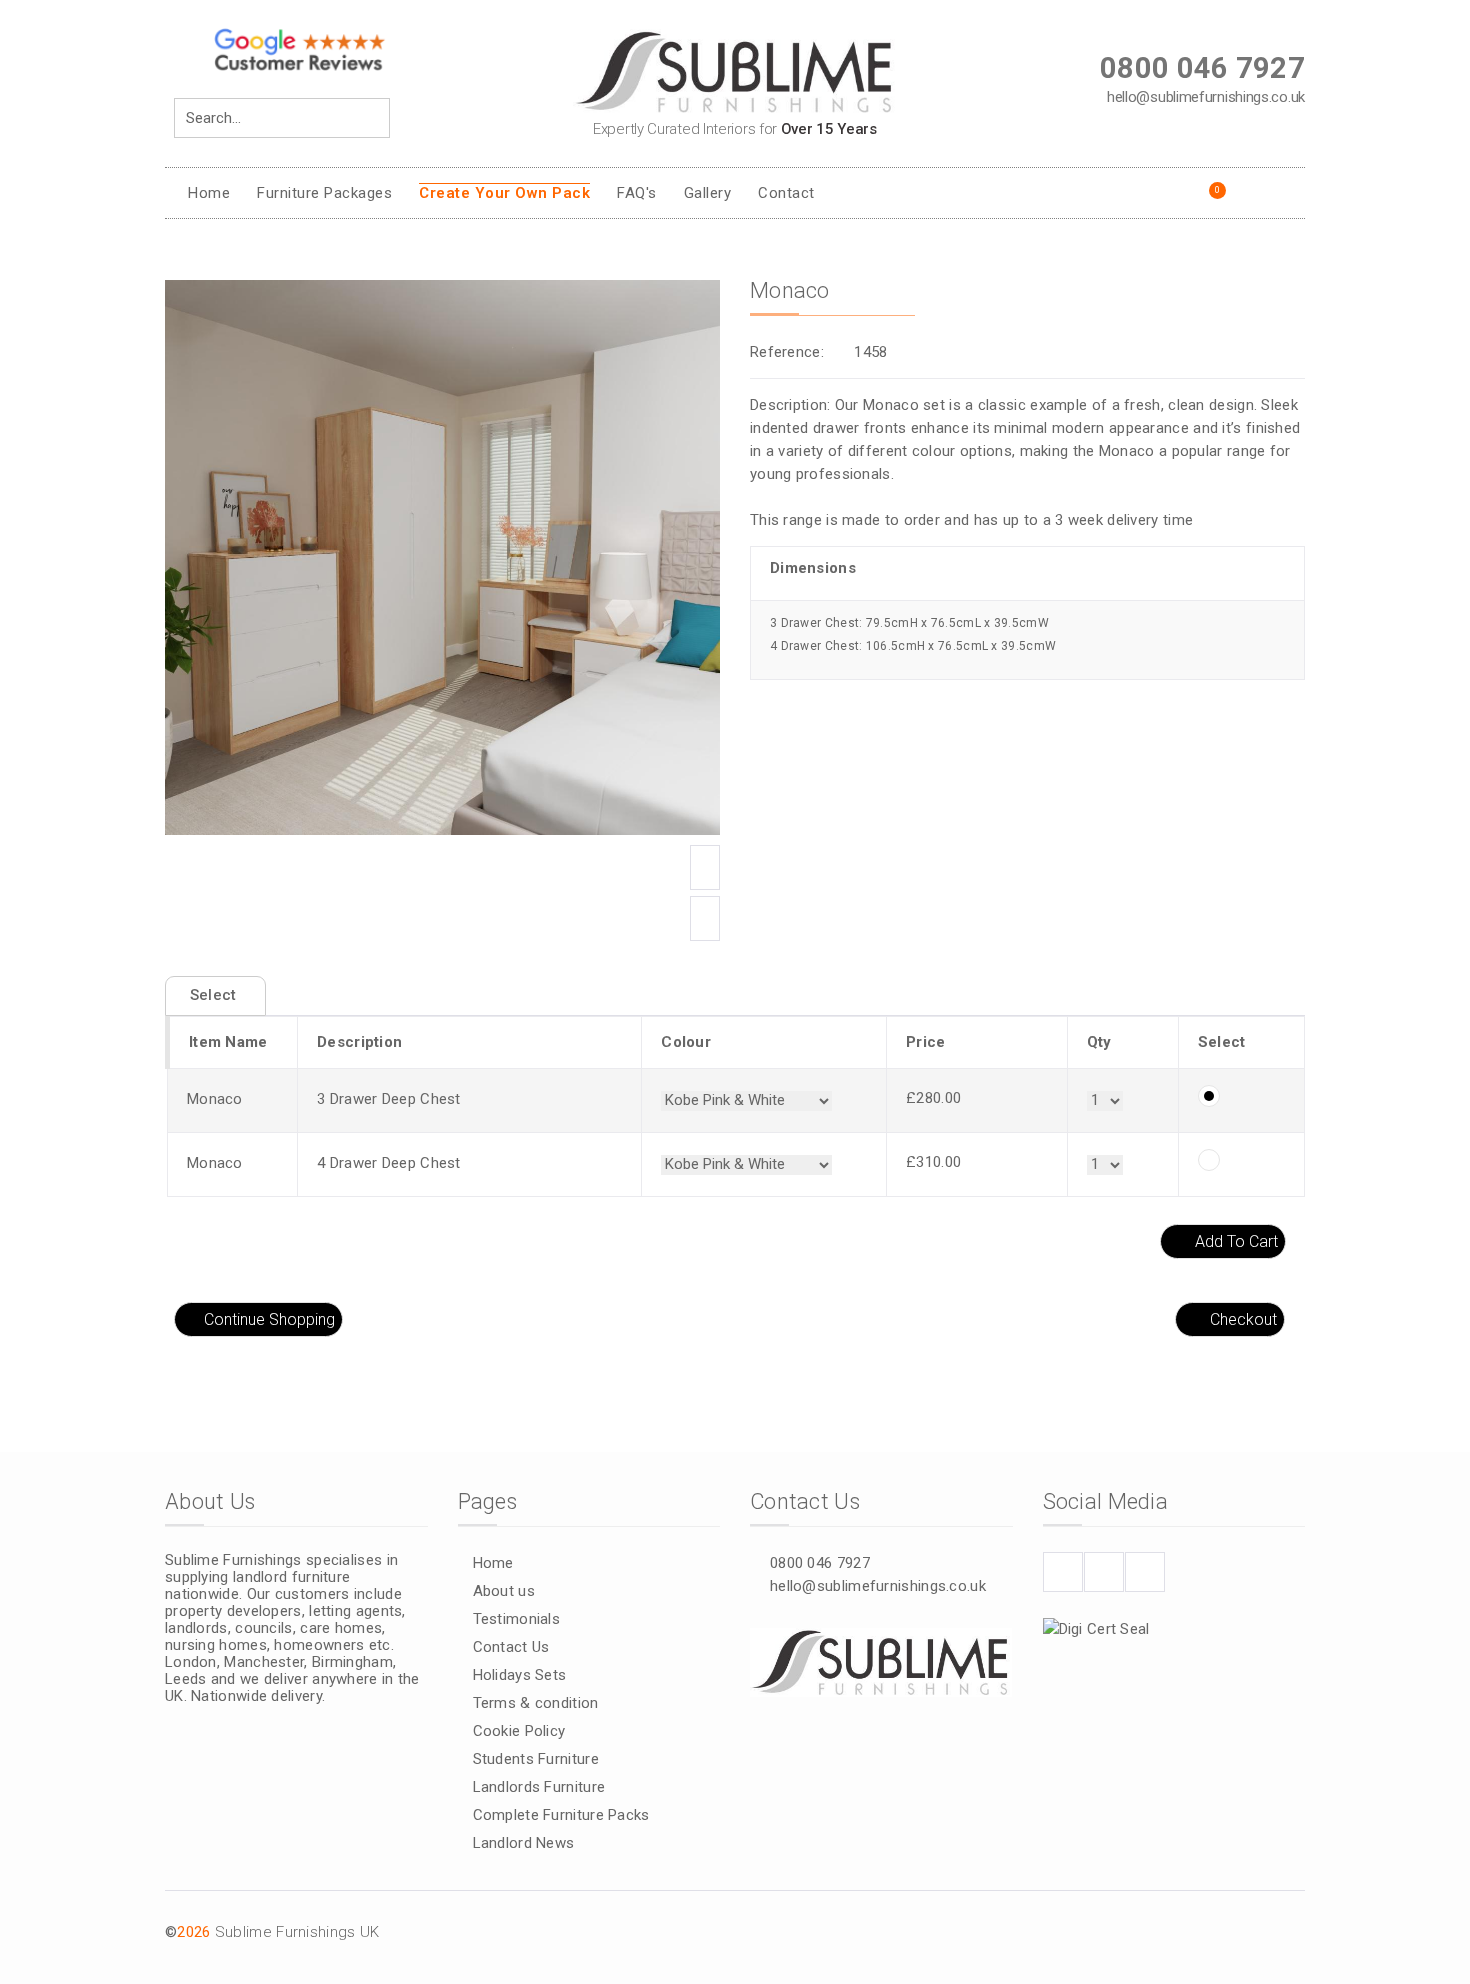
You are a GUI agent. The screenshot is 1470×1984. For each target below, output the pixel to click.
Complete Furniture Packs (561, 1815)
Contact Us (511, 1647)
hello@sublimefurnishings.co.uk (878, 1586)
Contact (786, 193)
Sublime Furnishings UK (297, 1932)
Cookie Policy (519, 1731)
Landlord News (524, 1843)
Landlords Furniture (539, 1787)
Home (209, 193)
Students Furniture (536, 1759)
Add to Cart (1236, 1241)
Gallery (708, 193)
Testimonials (517, 1619)
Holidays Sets (520, 1675)
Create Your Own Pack (504, 193)
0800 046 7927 (820, 1563)
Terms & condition (536, 1703)
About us (504, 1591)
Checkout (1243, 1319)
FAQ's (637, 193)
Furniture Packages (324, 193)
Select (215, 995)
